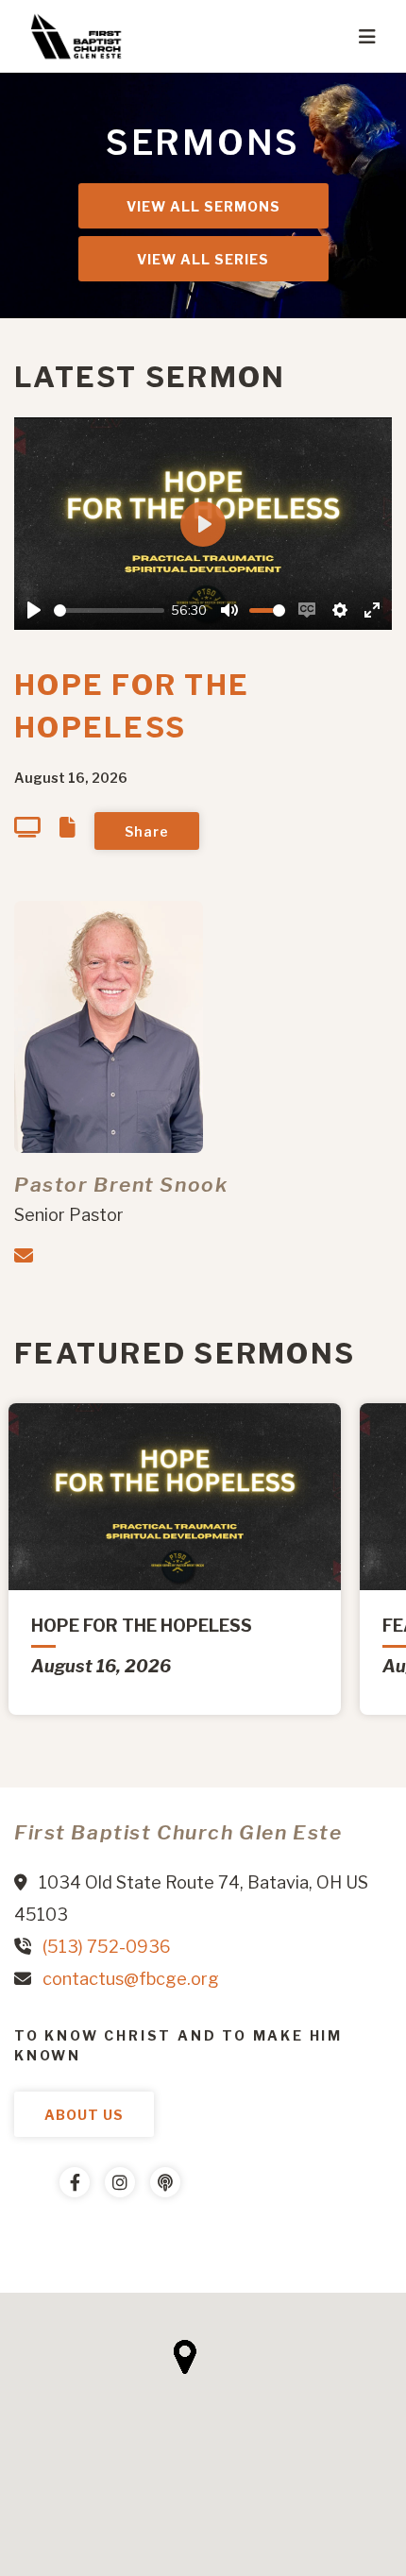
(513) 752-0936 (107, 1947)
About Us (84, 2115)
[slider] (109, 610)
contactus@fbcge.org (131, 1979)
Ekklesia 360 (52, 2239)
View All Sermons (203, 206)
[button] (185, 2357)
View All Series (203, 259)
